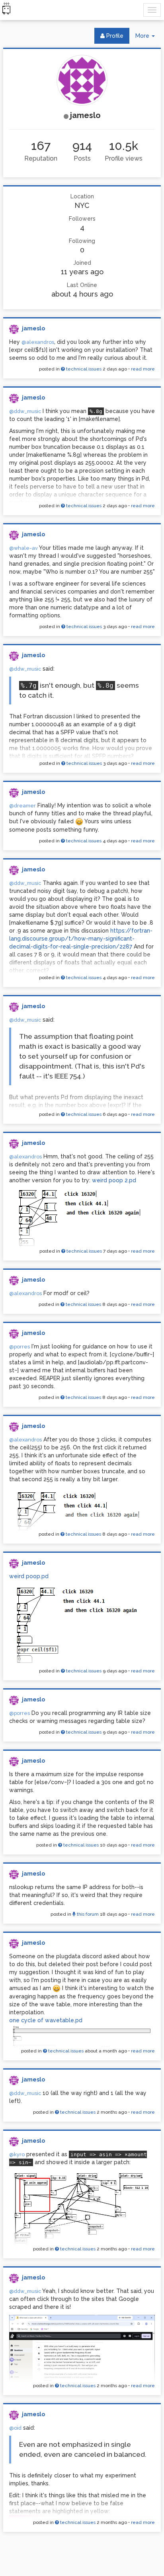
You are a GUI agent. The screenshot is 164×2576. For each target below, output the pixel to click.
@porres (20, 1347)
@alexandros (38, 342)
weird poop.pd (29, 1576)
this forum (87, 1914)
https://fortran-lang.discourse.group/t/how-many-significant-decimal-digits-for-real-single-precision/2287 (81, 939)
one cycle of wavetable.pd (46, 2020)
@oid (15, 2428)
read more (143, 369)
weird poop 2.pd (114, 1180)
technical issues (83, 369)
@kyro (17, 2154)
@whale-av (23, 548)
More (148, 38)
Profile (114, 36)
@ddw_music (25, 411)
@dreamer (22, 806)
